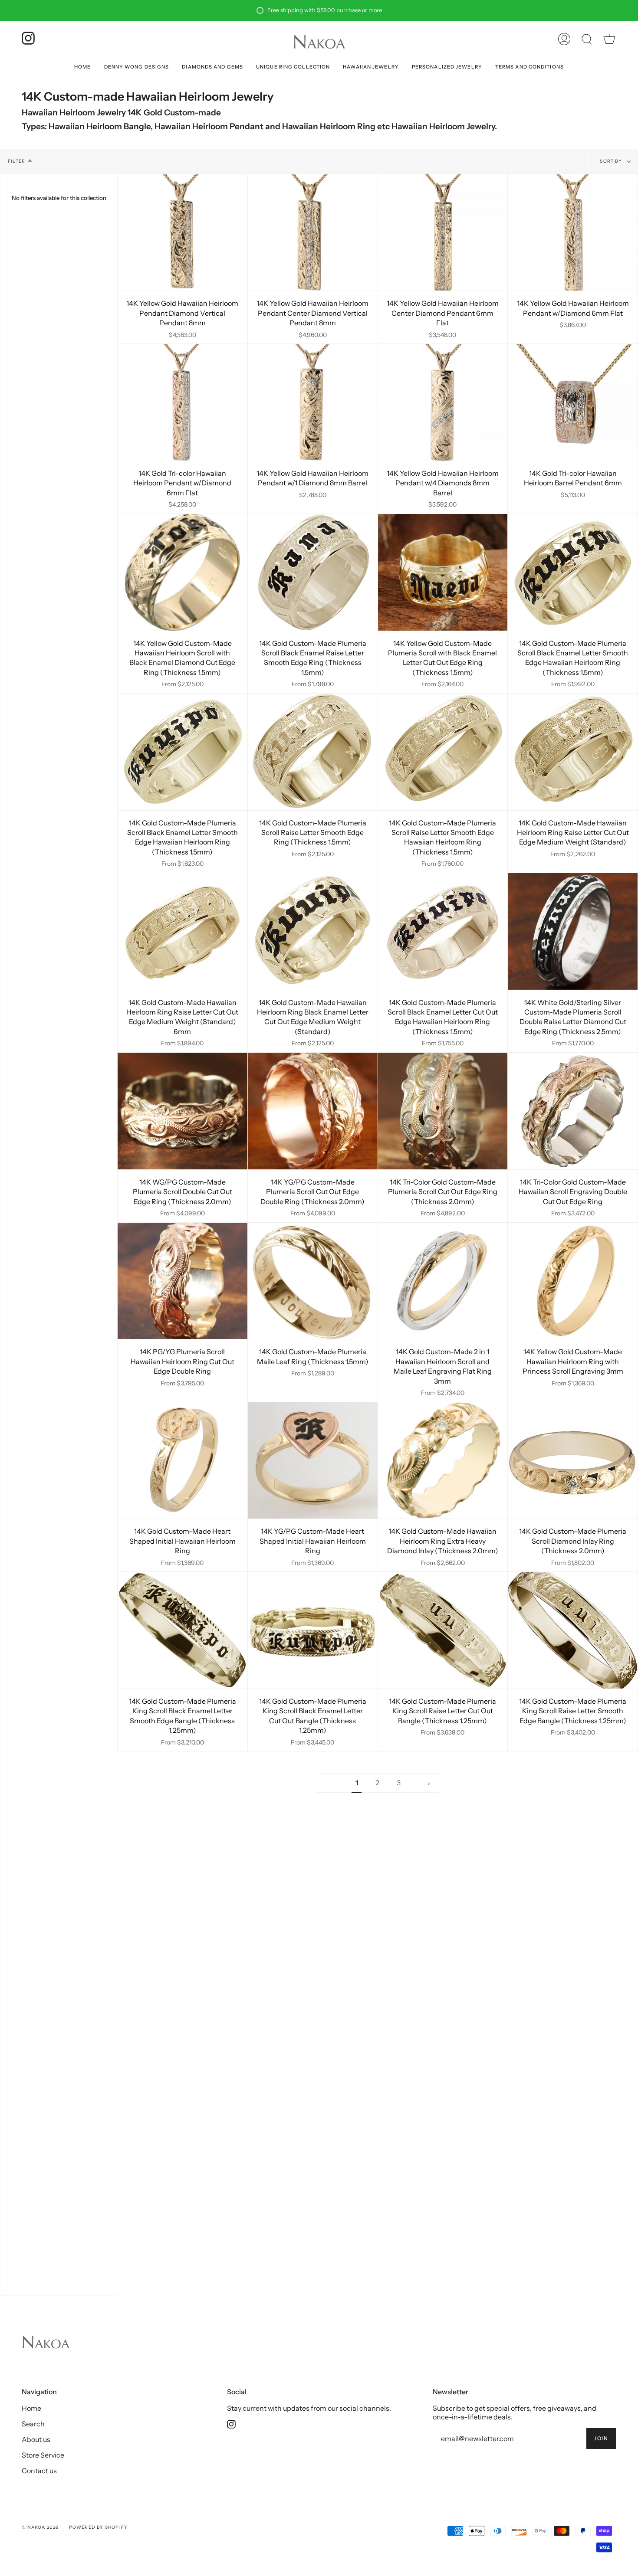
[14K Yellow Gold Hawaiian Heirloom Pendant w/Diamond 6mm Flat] (573, 232)
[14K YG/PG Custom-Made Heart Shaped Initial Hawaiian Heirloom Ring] (313, 1461)
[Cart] (609, 39)
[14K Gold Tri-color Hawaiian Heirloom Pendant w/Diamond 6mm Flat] (183, 402)
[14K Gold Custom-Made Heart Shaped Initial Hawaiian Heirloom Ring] (183, 1461)
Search (33, 2424)
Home (31, 2408)
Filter (16, 161)
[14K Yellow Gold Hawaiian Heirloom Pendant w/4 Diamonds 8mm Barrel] (443, 402)
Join (601, 2438)
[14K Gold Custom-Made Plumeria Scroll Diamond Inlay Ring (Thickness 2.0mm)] (573, 1461)
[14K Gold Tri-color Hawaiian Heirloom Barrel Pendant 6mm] (573, 402)
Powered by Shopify (99, 2527)
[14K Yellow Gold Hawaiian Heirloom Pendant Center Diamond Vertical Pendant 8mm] (313, 232)
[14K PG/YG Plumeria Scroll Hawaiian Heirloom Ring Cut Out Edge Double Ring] (183, 1281)
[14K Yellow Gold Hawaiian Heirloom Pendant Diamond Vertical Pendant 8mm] (183, 232)
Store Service (43, 2455)
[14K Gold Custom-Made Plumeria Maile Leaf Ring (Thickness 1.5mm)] (313, 1281)
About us (36, 2439)
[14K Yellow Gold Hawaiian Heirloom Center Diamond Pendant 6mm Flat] (443, 232)
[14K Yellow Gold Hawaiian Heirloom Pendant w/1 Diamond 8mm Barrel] (313, 402)
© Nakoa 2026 (40, 2527)
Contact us (39, 2471)
